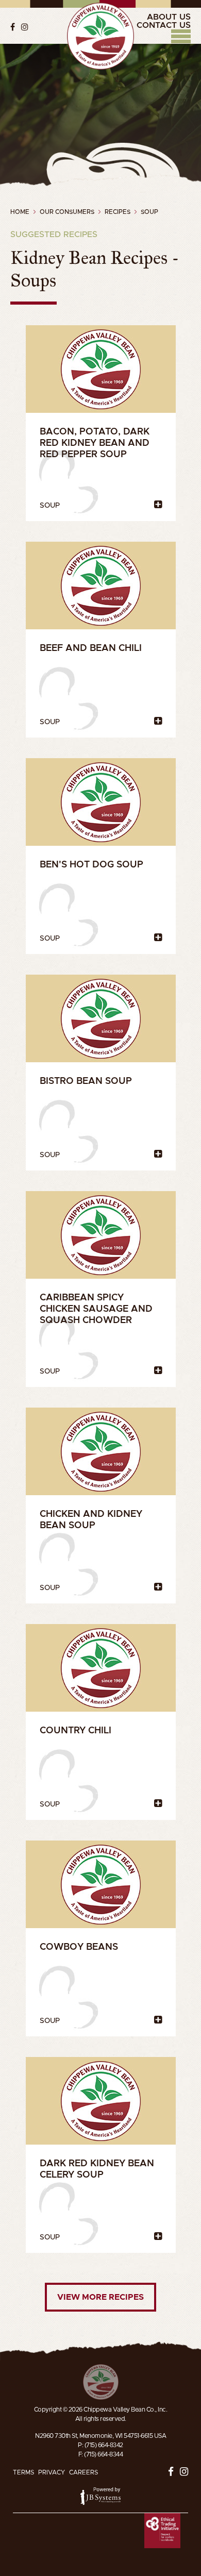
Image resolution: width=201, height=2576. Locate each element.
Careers (83, 2472)
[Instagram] (25, 27)
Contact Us (164, 25)
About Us (169, 17)
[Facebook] (13, 27)
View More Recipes (100, 2297)
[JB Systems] (100, 2496)
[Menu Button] (181, 36)
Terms (23, 2472)
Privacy (52, 2472)
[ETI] (162, 2531)
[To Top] (101, 2382)
